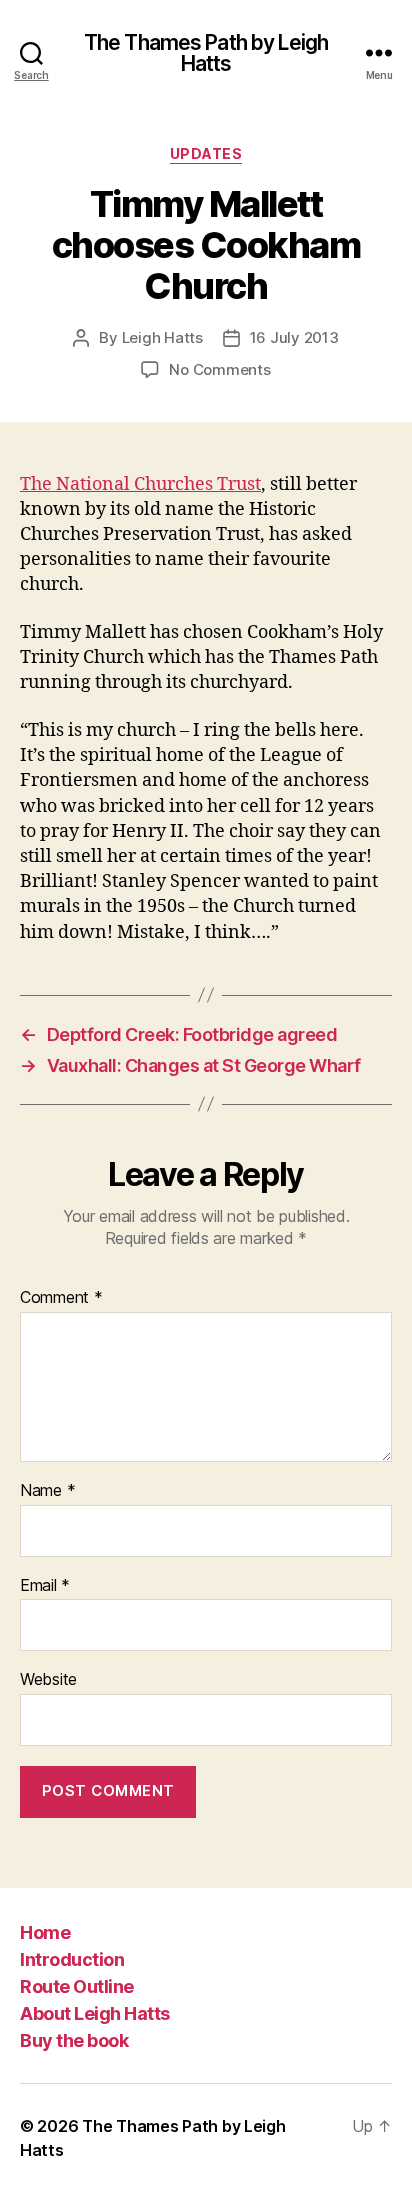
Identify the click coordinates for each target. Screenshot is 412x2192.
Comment (61, 1298)
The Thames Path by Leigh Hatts (206, 53)
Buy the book (74, 2040)
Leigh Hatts (162, 337)
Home (45, 1932)
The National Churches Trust (140, 484)
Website (48, 1680)
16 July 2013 (294, 337)
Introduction (72, 1959)
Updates (206, 153)
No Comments (219, 369)
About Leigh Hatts (95, 2013)
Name (47, 1491)
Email (45, 1586)
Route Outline (77, 1986)
